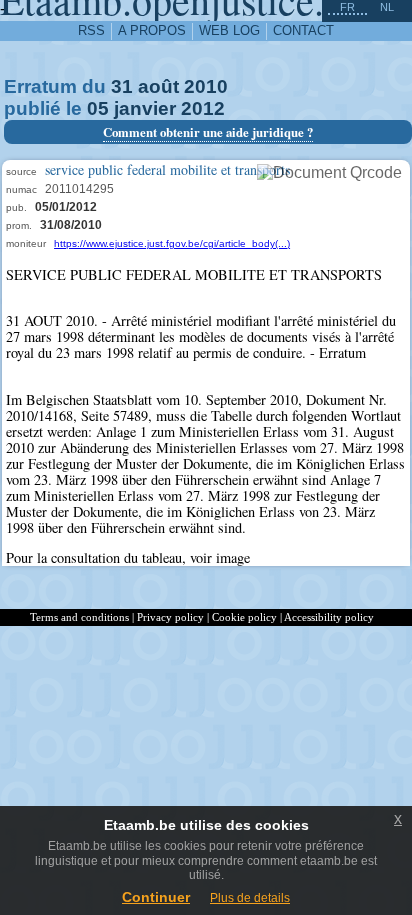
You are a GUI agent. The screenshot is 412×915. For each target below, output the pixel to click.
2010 (206, 86)
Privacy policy (170, 617)
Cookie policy (244, 617)
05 (98, 108)
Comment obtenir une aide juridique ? (208, 132)
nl (387, 7)
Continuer (156, 897)
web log (229, 30)
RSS (91, 30)
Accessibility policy (329, 617)
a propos (152, 30)
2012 (203, 108)
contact (303, 30)
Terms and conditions (79, 617)
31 (122, 86)
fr (347, 7)
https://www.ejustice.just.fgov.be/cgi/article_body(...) (172, 243)
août (158, 86)
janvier (145, 108)
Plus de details (250, 898)
